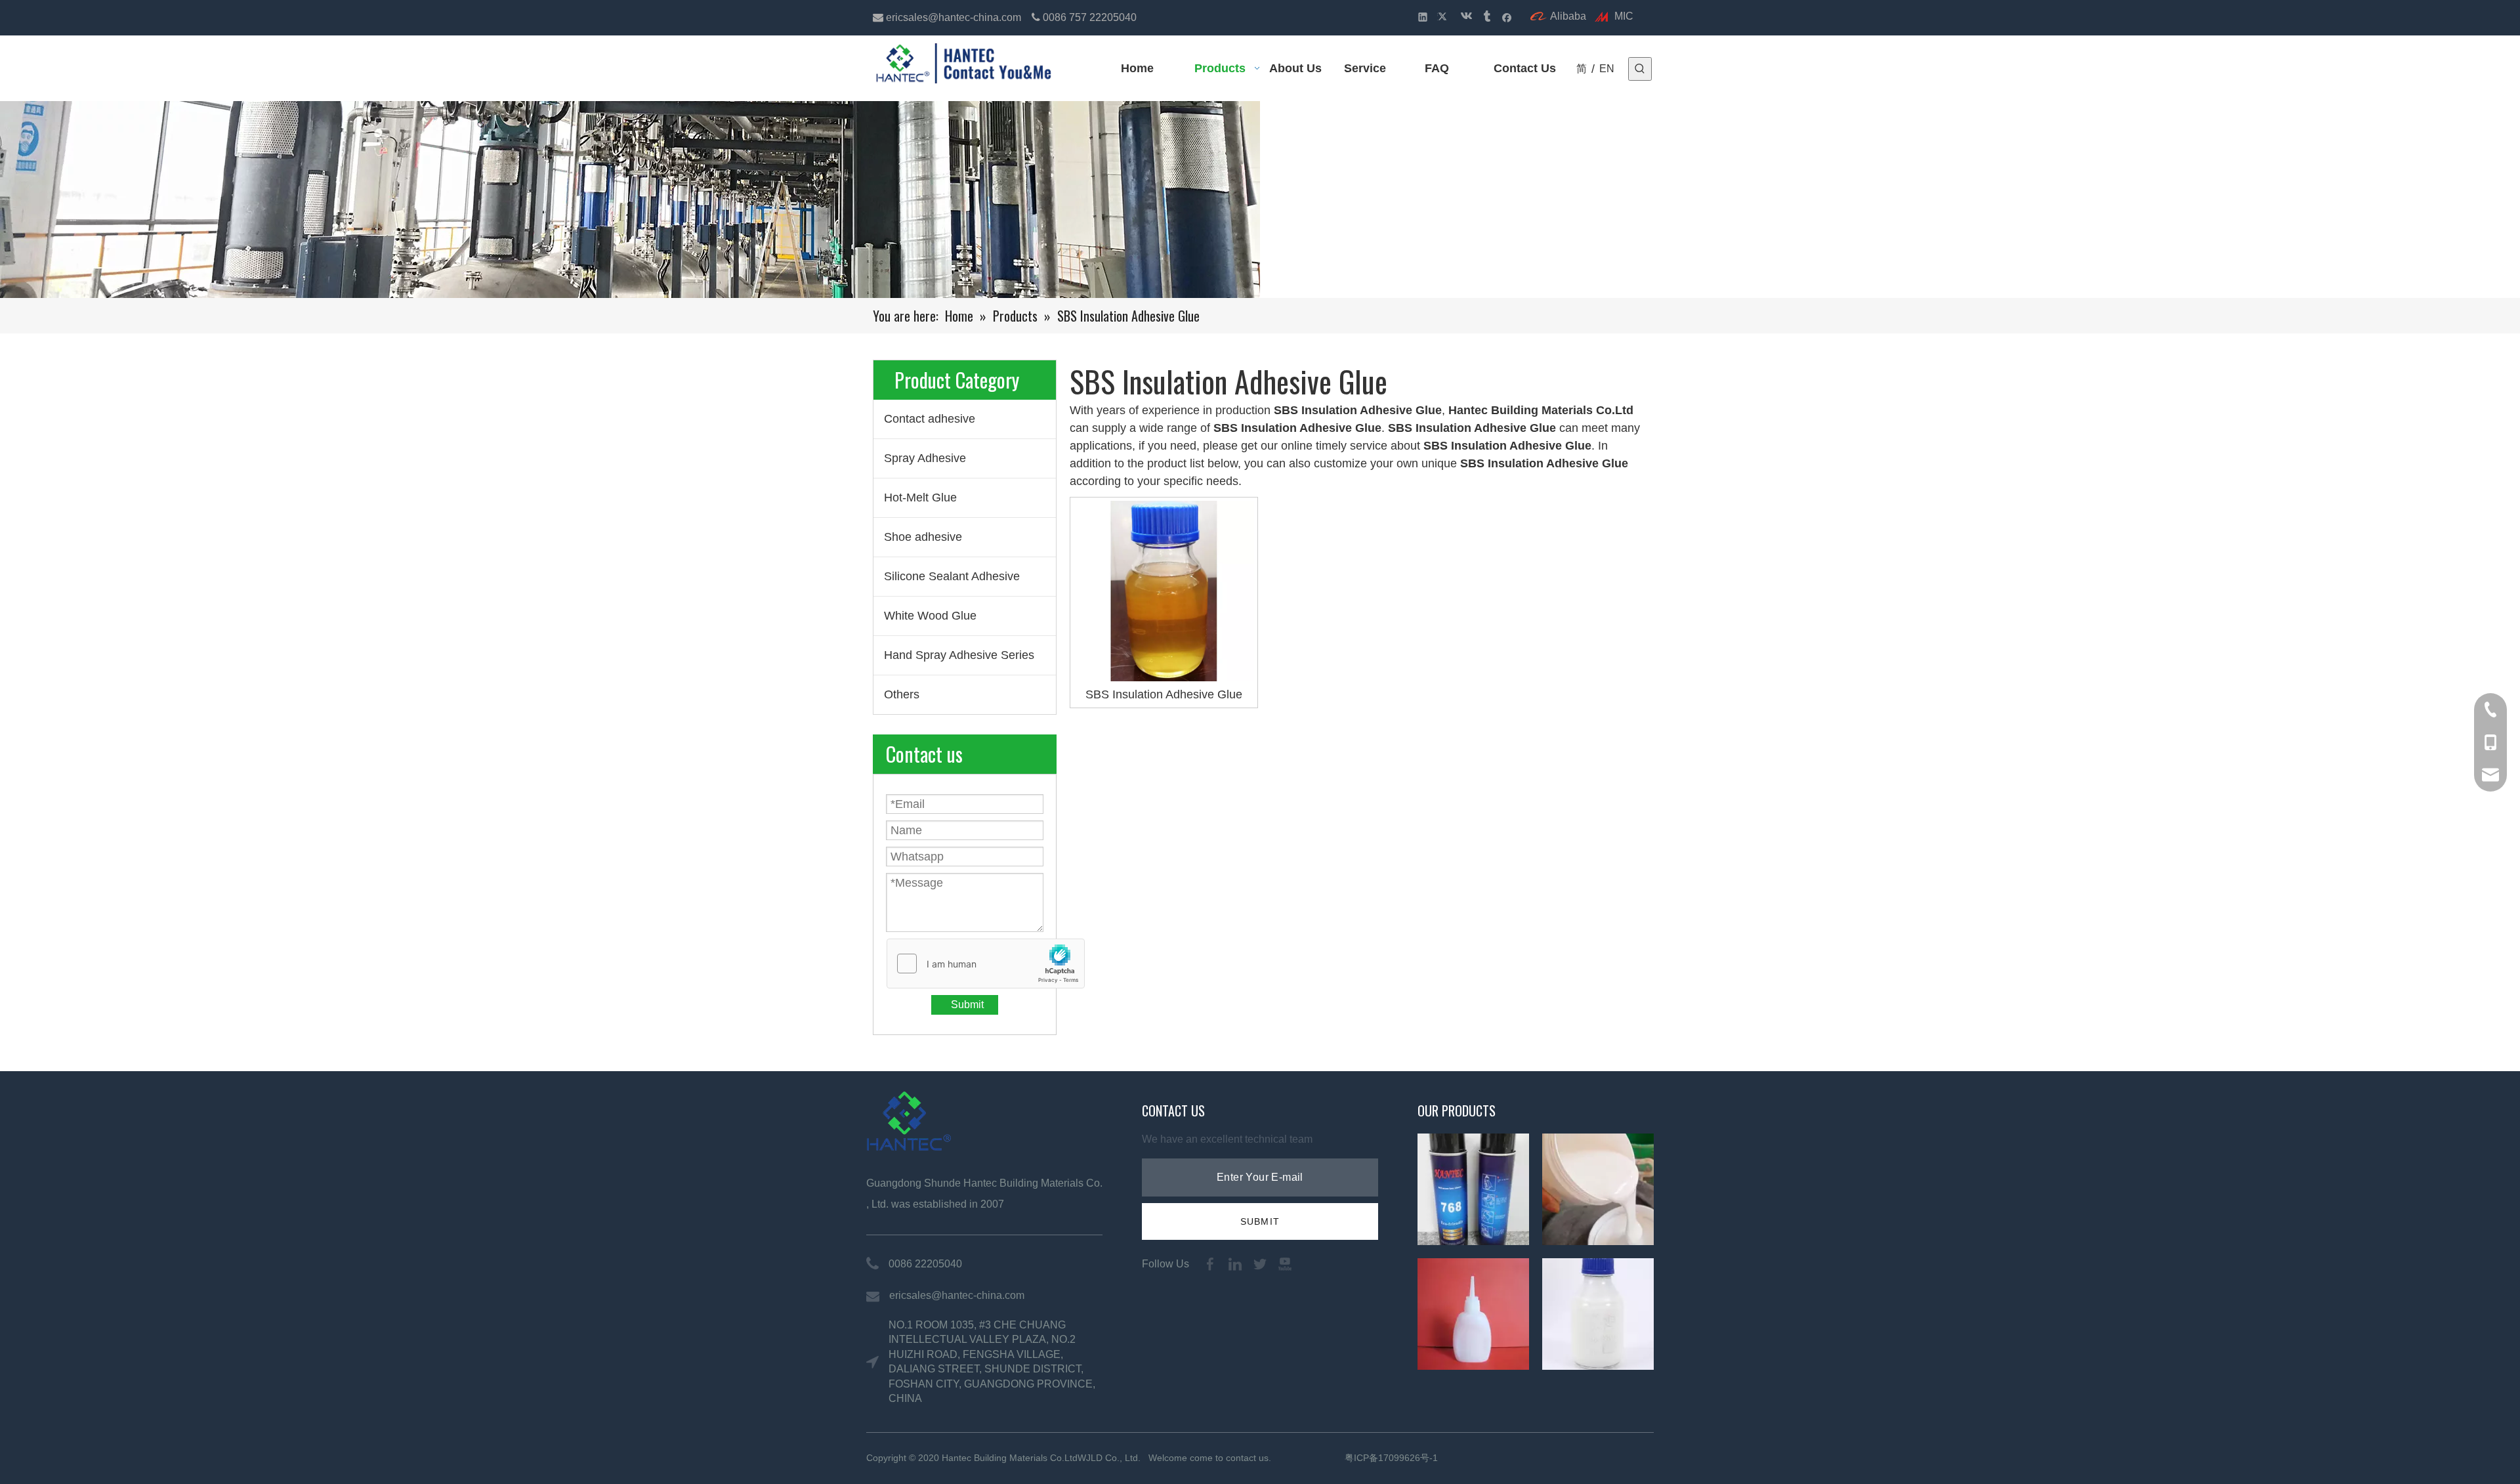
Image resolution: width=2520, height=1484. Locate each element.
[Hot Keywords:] (1640, 69)
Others (902, 694)
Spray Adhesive (925, 458)
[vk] (1465, 17)
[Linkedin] (1423, 17)
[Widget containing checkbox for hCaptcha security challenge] (986, 964)
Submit (967, 1005)
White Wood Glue (930, 616)
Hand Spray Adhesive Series (959, 655)
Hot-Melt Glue (920, 498)
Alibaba (1568, 16)
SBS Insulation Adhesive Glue (1164, 694)
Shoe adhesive (923, 537)
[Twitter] (1444, 17)
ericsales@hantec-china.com (955, 17)
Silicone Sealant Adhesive (952, 576)
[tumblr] (1486, 17)
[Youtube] (1285, 1264)
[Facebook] (1507, 17)
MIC (1624, 16)
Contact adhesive (930, 419)
